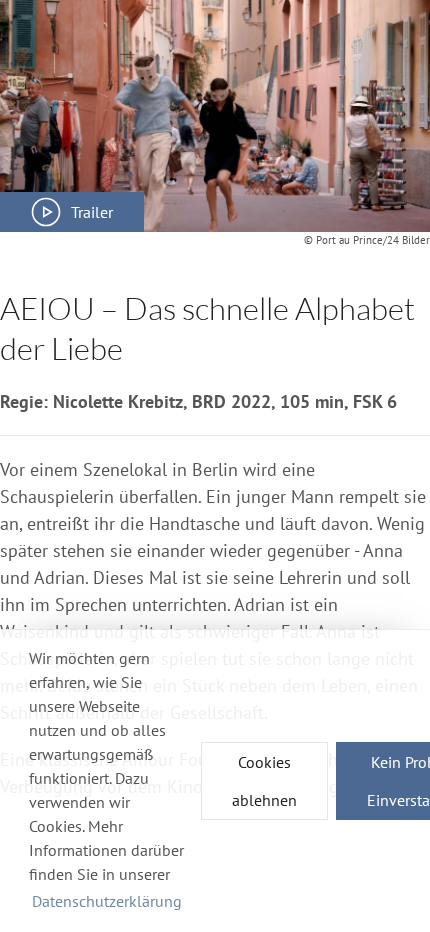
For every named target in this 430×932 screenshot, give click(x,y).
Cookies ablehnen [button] (264, 781)
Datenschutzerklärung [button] (107, 901)
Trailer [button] (92, 212)
